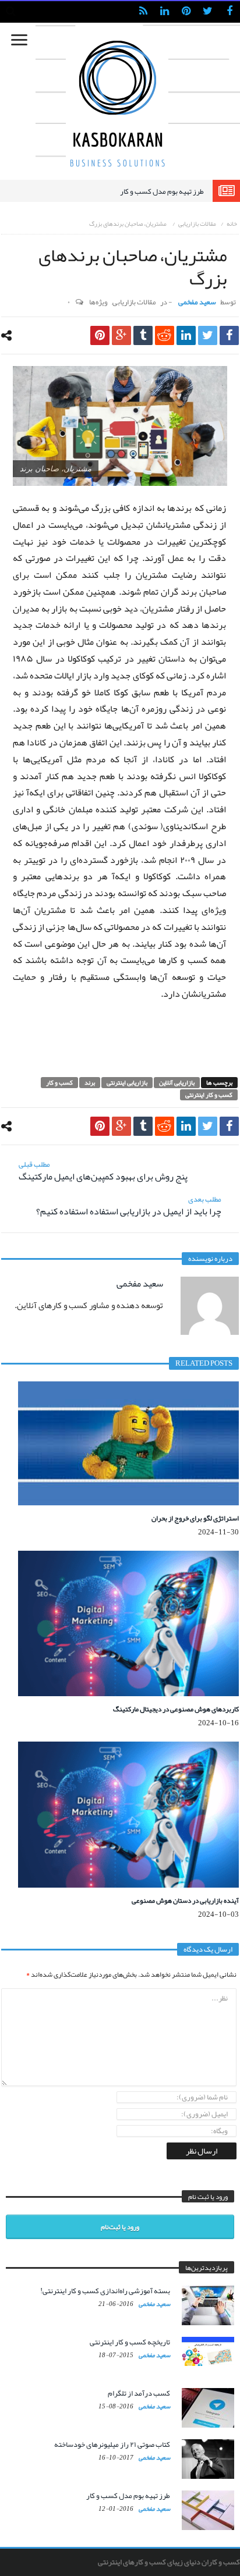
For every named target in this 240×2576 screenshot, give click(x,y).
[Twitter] (208, 12)
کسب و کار (59, 1083)
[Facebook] (229, 12)
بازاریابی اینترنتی (127, 1083)
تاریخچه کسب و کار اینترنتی (130, 2342)
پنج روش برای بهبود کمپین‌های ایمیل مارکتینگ (103, 1171)
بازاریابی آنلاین (177, 1083)
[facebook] (229, 335)
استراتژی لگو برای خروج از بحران (195, 1518)
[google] (121, 335)
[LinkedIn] (165, 12)
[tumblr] (143, 335)
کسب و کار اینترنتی (209, 1095)
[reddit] (165, 335)
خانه (232, 223)
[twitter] (208, 335)
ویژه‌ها (98, 302)
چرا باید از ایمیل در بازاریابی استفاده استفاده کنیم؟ (129, 1206)
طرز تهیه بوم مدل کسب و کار (162, 191)
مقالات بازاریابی (197, 223)
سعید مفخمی (197, 302)
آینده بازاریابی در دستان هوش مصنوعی (185, 1900)
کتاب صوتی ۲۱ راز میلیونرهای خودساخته (112, 2444)
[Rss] (143, 12)
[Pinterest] (186, 12)
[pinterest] (100, 335)
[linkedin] (186, 335)
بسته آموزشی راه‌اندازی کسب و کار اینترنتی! (105, 2291)
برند (90, 1083)
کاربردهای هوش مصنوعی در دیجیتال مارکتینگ (176, 1709)
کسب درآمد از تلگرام (139, 2393)
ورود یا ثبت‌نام (120, 2227)
